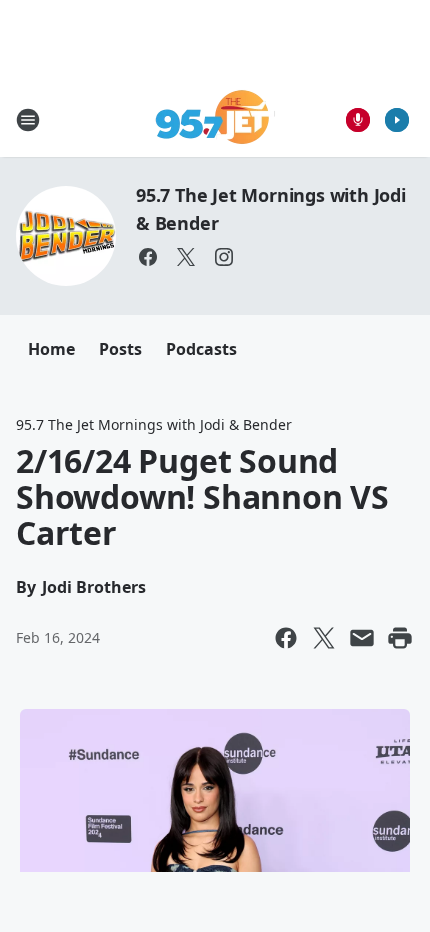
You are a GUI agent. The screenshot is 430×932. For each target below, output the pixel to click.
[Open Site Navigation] (28, 120)
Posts (120, 349)
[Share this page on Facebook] (286, 638)
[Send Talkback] (358, 120)
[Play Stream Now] (397, 120)
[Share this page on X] (324, 638)
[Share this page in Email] (362, 638)
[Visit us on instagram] (224, 257)
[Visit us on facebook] (148, 257)
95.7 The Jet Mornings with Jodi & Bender (154, 424)
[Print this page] (400, 638)
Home (51, 349)
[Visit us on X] (186, 257)
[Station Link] (215, 119)
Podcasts (201, 349)
